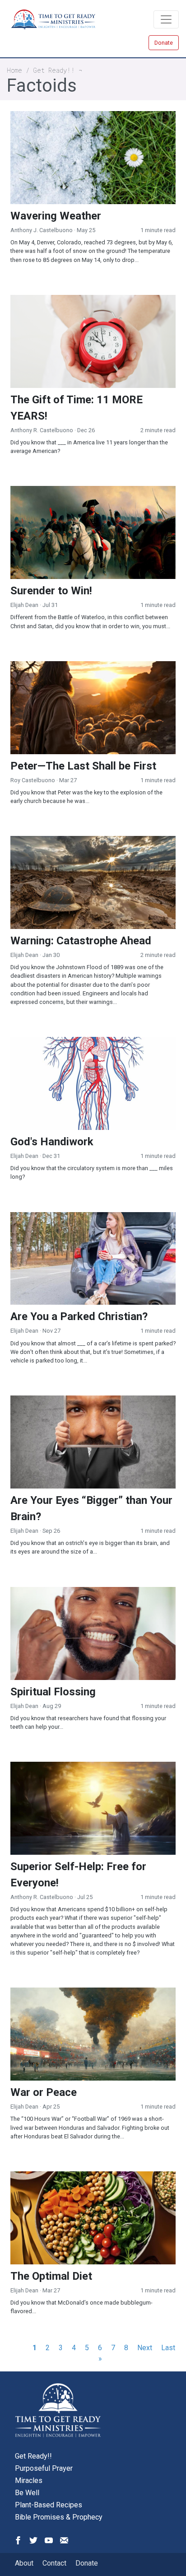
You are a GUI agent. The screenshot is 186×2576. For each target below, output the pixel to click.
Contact (54, 2563)
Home (14, 70)
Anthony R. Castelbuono (42, 430)
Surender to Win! (51, 591)
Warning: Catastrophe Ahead (81, 941)
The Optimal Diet (51, 2276)
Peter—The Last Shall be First (83, 766)
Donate (164, 43)
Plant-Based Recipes (49, 2505)
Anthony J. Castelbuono (42, 230)
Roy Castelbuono (33, 780)
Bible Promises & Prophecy (59, 2517)
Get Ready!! (54, 70)
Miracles (29, 2480)
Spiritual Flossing (53, 1692)
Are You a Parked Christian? (79, 1316)
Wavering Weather (56, 216)
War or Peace (44, 2092)
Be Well (27, 2493)
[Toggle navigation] (166, 19)
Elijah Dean (24, 605)
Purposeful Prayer (44, 2468)
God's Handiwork (52, 1142)
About (24, 2563)
